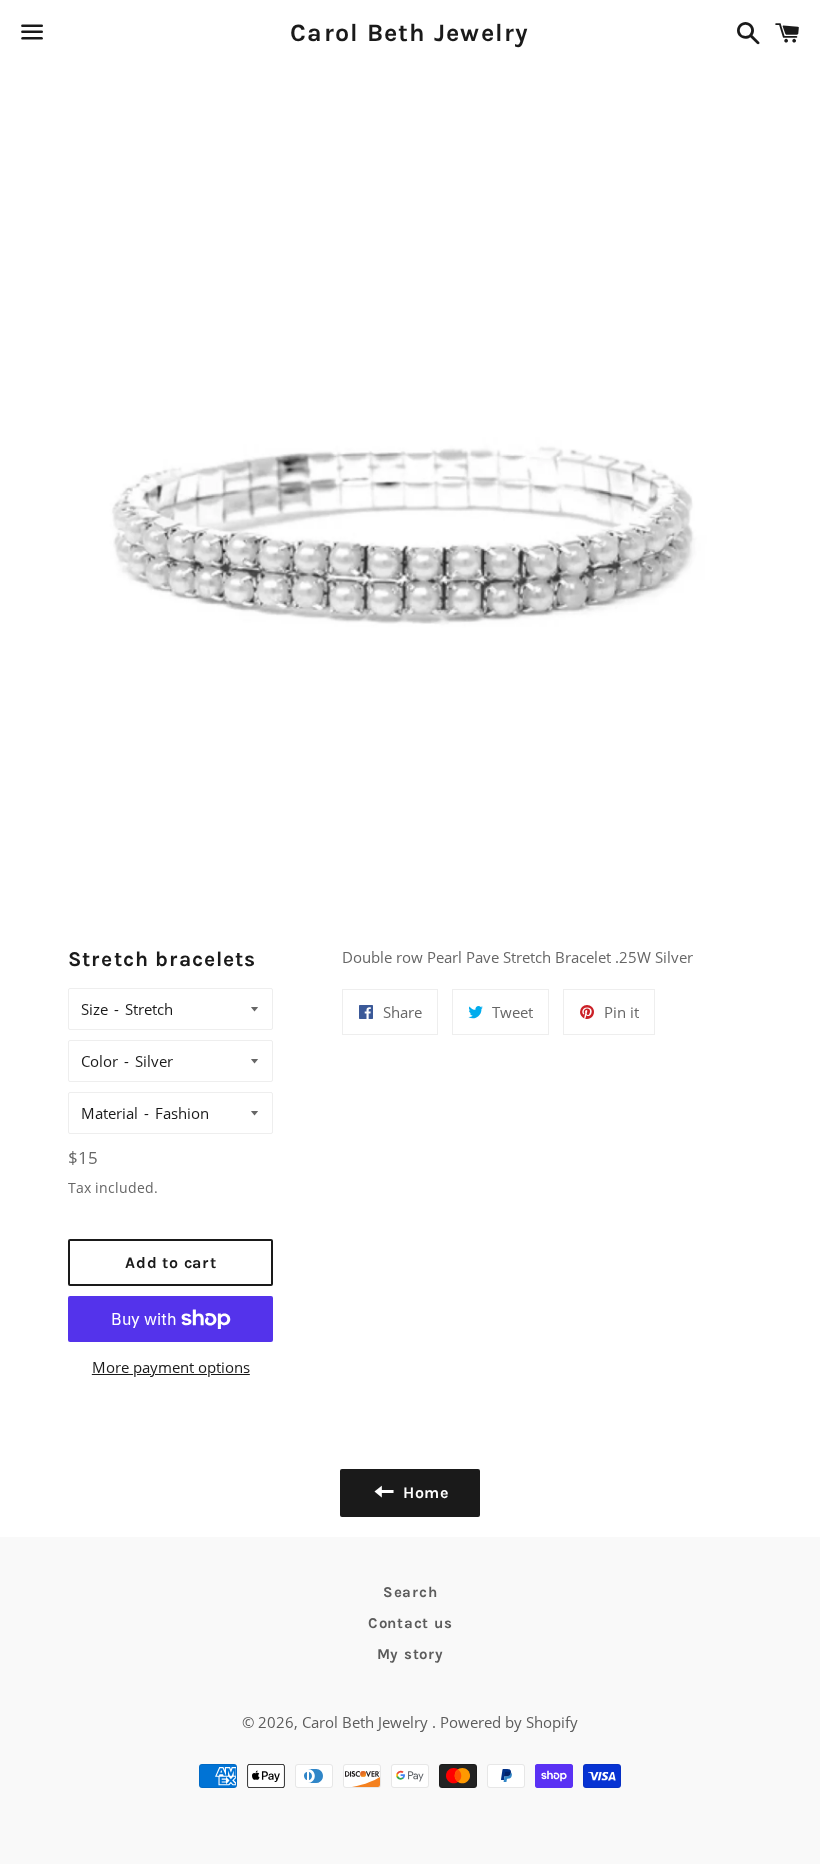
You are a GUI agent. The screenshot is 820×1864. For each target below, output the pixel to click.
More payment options (171, 1367)
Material (109, 1113)
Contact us (410, 1623)
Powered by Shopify (509, 1722)
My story (410, 1654)
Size (94, 1009)
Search (410, 1592)
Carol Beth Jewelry (410, 32)
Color (99, 1061)
